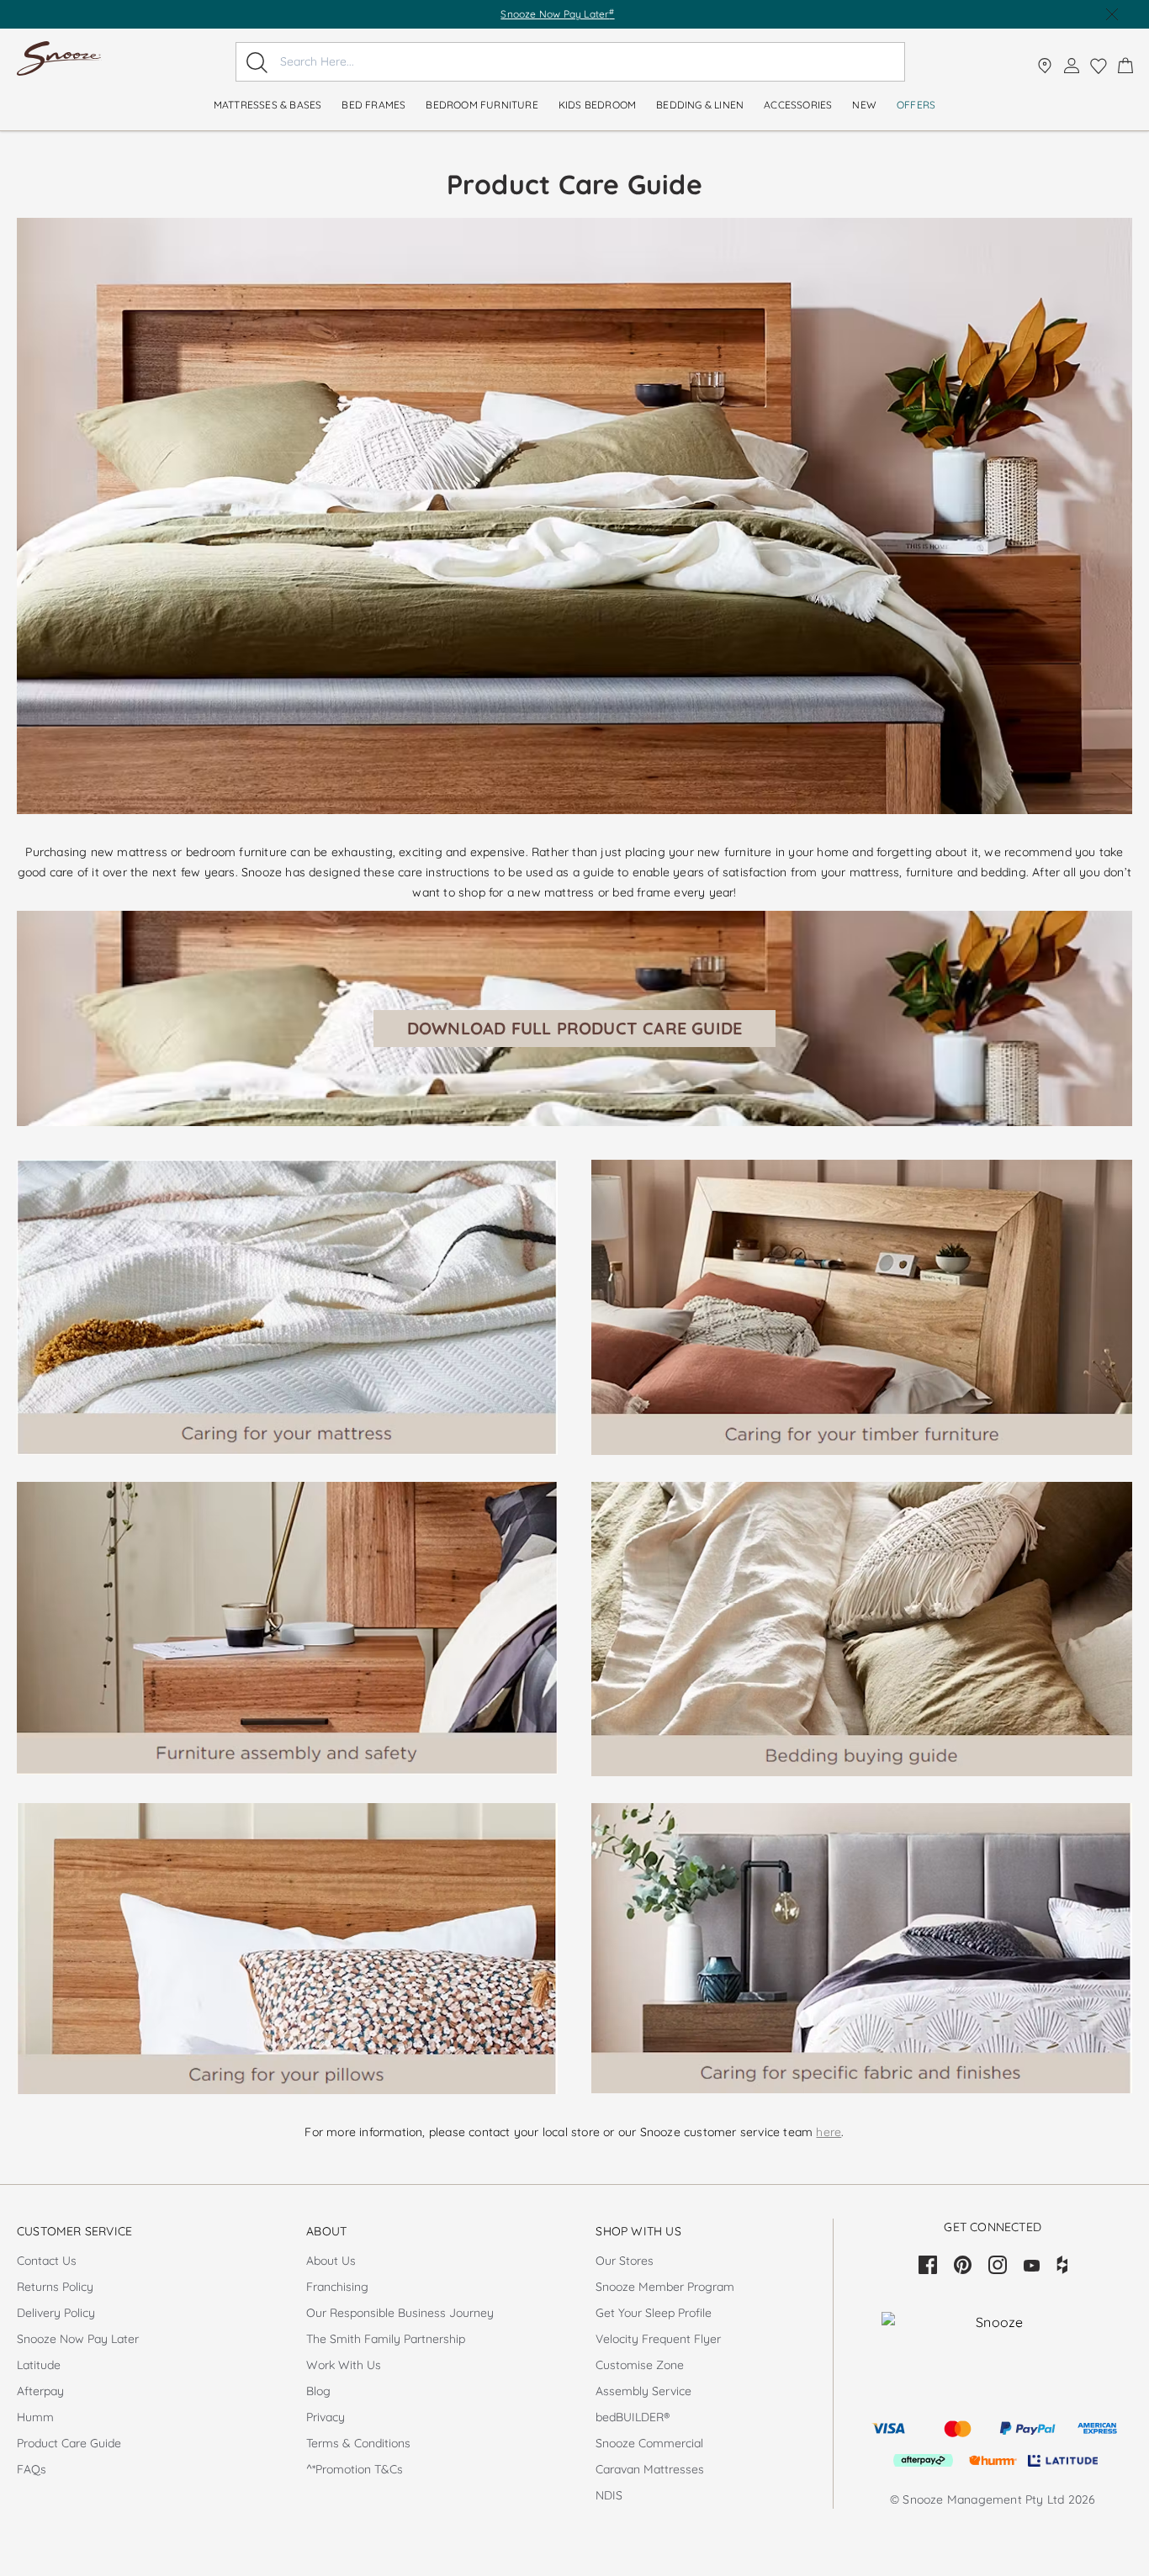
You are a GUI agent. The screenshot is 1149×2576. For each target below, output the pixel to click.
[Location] (1045, 66)
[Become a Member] (1072, 66)
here (829, 2132)
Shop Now (626, 14)
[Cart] (1125, 66)
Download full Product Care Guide (574, 1028)
